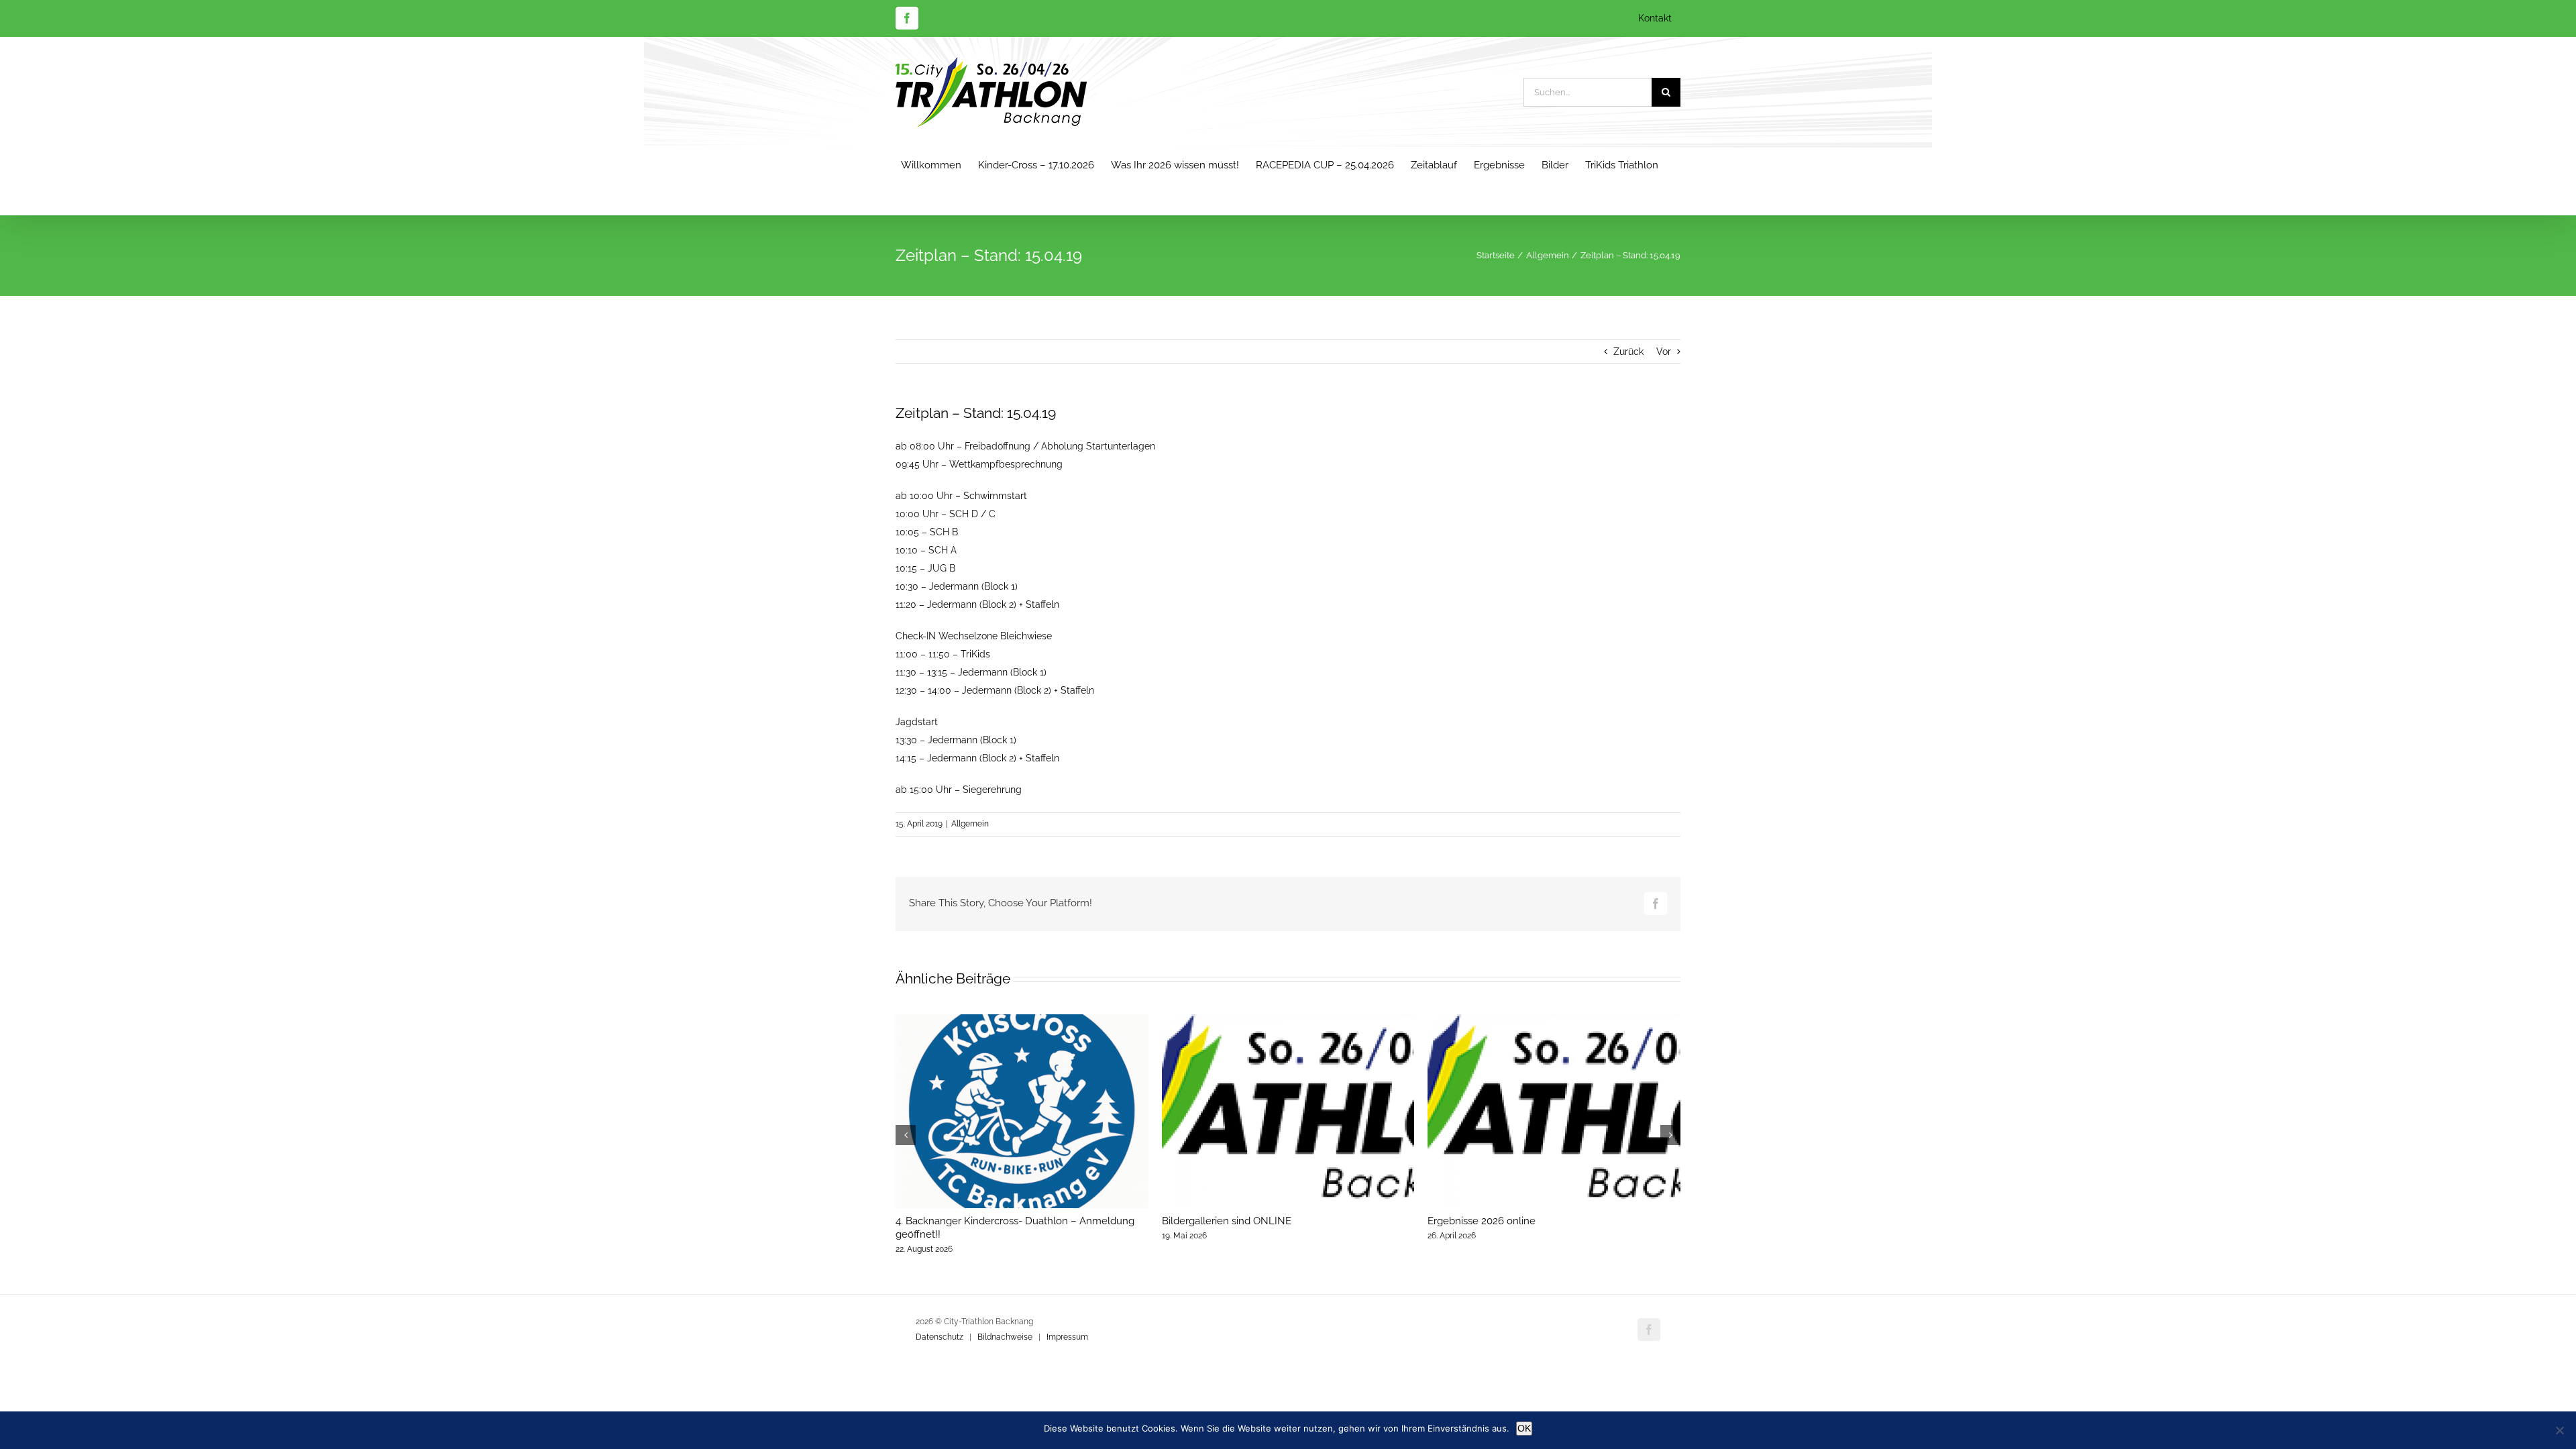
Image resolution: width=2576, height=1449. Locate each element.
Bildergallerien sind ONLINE (1227, 1221)
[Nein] (2559, 1430)
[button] (906, 1135)
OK (1524, 1428)
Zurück (1628, 352)
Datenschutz (940, 1337)
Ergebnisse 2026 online (1482, 1221)
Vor (1664, 352)
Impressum (1067, 1337)
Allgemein (970, 824)
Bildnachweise (1005, 1337)
